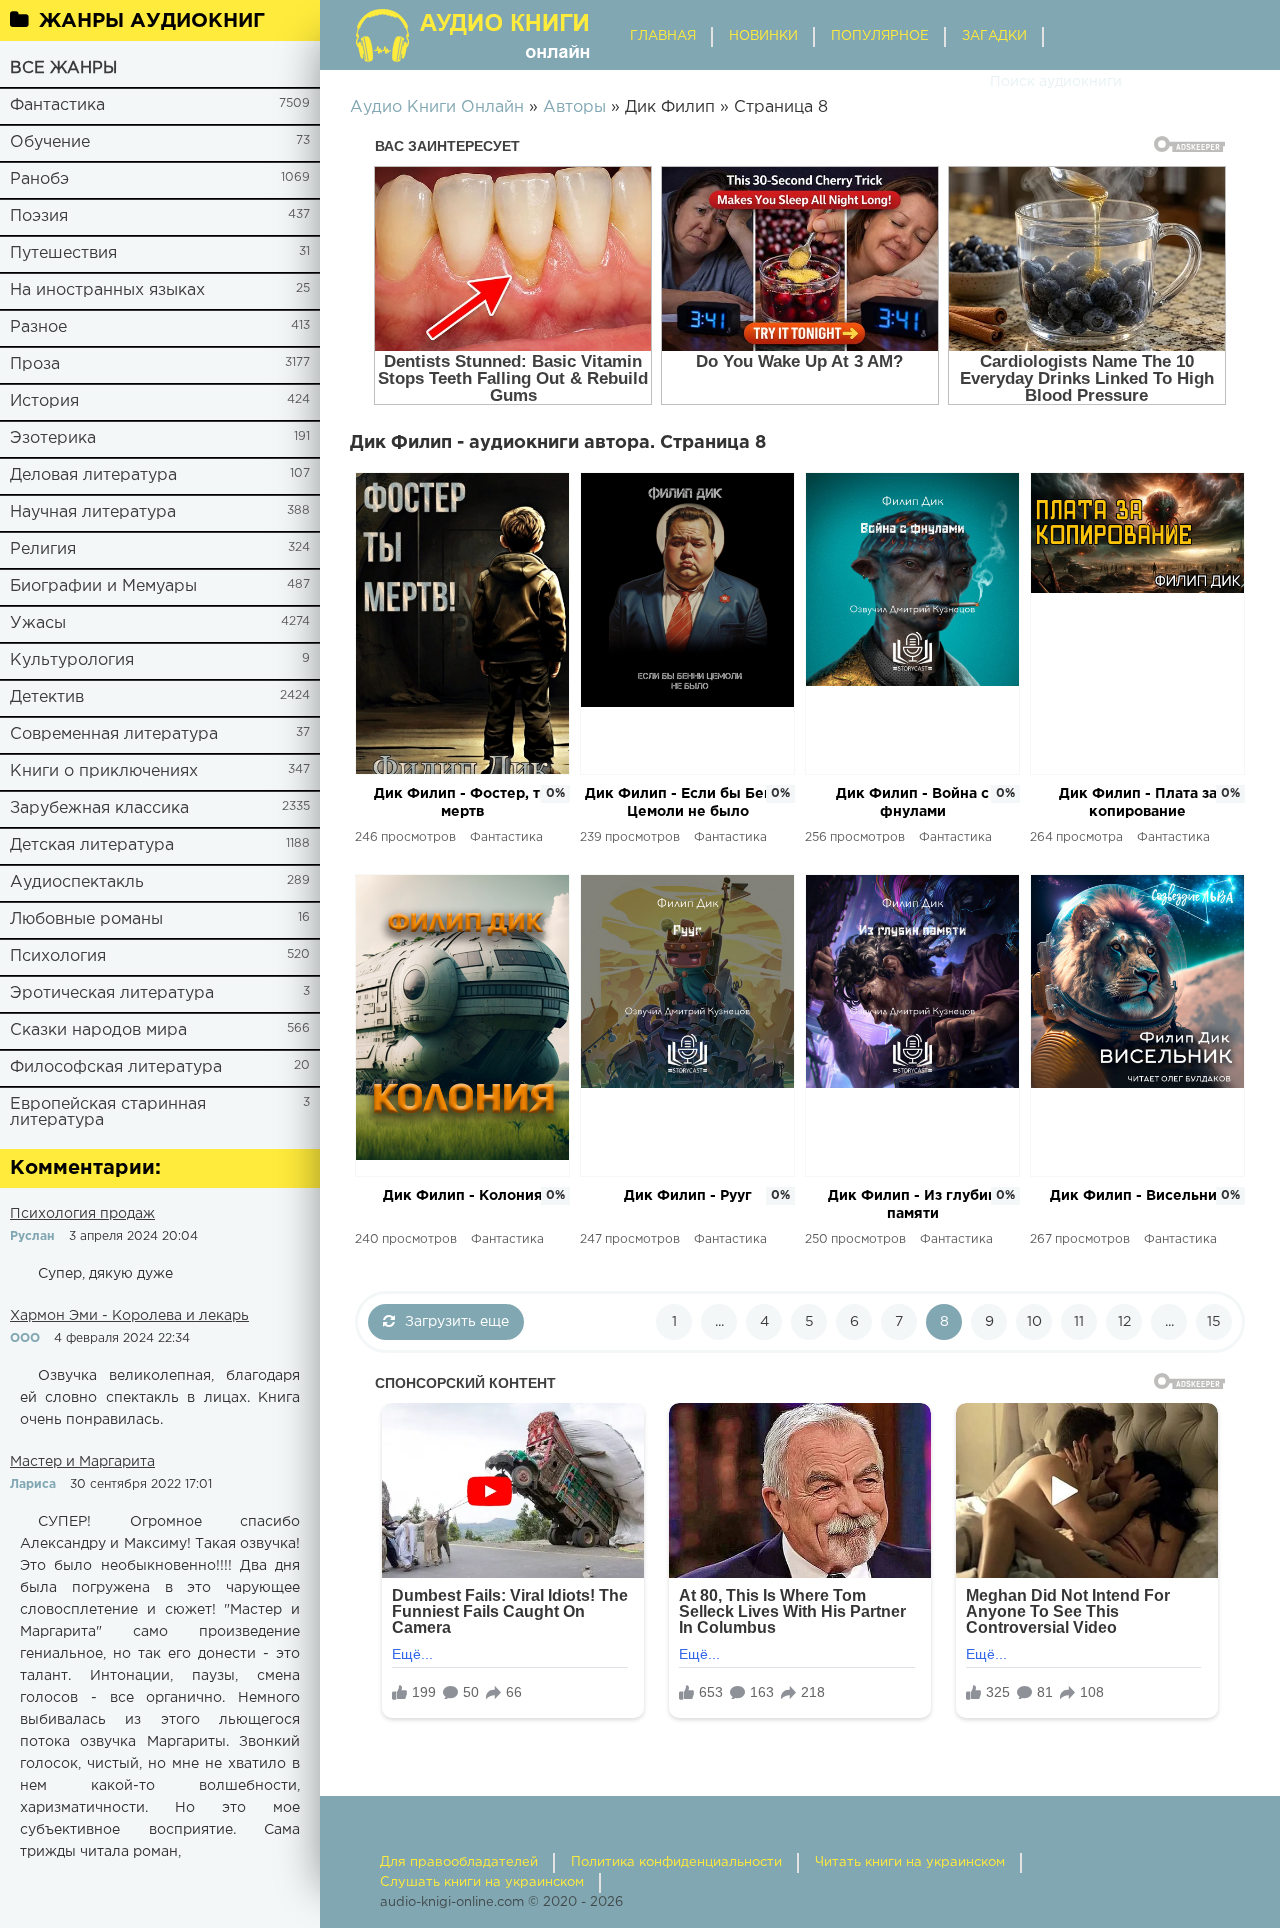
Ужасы (38, 623)
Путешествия (63, 253)
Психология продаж (82, 1214)
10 (1034, 1322)
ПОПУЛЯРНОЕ (880, 36)
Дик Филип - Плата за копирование (1138, 803)
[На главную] (475, 35)
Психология (58, 956)
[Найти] (970, 82)
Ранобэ (39, 179)
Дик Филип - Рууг (688, 1196)
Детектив (47, 697)
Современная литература (114, 734)
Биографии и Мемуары (103, 586)
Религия (43, 549)
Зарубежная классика (99, 808)
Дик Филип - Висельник (1138, 1196)
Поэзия (39, 216)
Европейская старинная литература (108, 1112)
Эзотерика (53, 438)
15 (1214, 1322)
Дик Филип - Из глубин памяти (912, 1205)
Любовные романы (86, 919)
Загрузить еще (457, 1322)
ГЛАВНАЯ (663, 36)
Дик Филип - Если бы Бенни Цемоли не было (688, 803)
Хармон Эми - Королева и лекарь (129, 1316)
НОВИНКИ (763, 36)
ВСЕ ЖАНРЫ (63, 68)
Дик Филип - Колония (463, 1196)
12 (1124, 1322)
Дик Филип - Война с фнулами (912, 803)
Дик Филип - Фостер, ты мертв (463, 803)
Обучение (50, 142)
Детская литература (92, 845)
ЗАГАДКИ (994, 36)
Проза (35, 364)
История (44, 401)
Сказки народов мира (98, 1030)
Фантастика (57, 105)
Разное (38, 327)
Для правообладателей (459, 1862)
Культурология (72, 660)
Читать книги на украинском (910, 1862)
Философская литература (116, 1067)
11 (1079, 1322)
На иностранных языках (107, 290)
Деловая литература (93, 475)
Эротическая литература (112, 993)
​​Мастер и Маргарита (82, 1462)
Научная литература (93, 512)
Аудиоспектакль (77, 882)
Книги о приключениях (104, 771)
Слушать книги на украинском (482, 1882)
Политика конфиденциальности (676, 1862)
